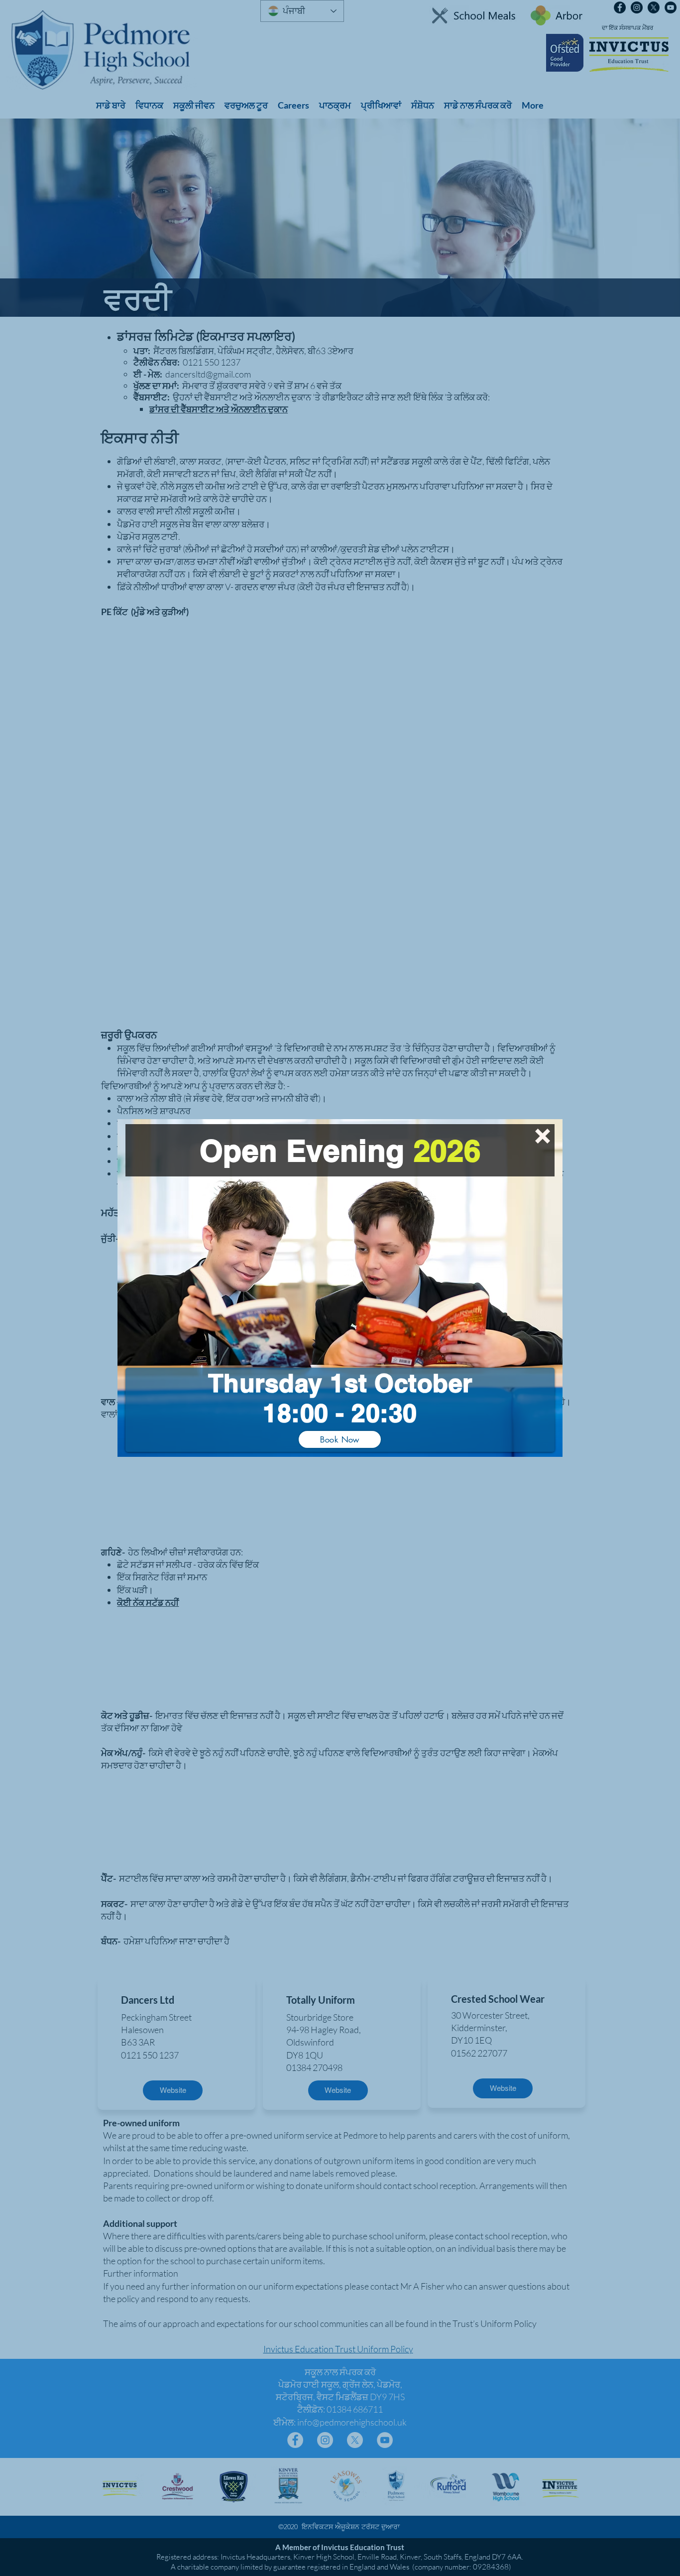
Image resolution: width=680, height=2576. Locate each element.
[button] (543, 1136)
